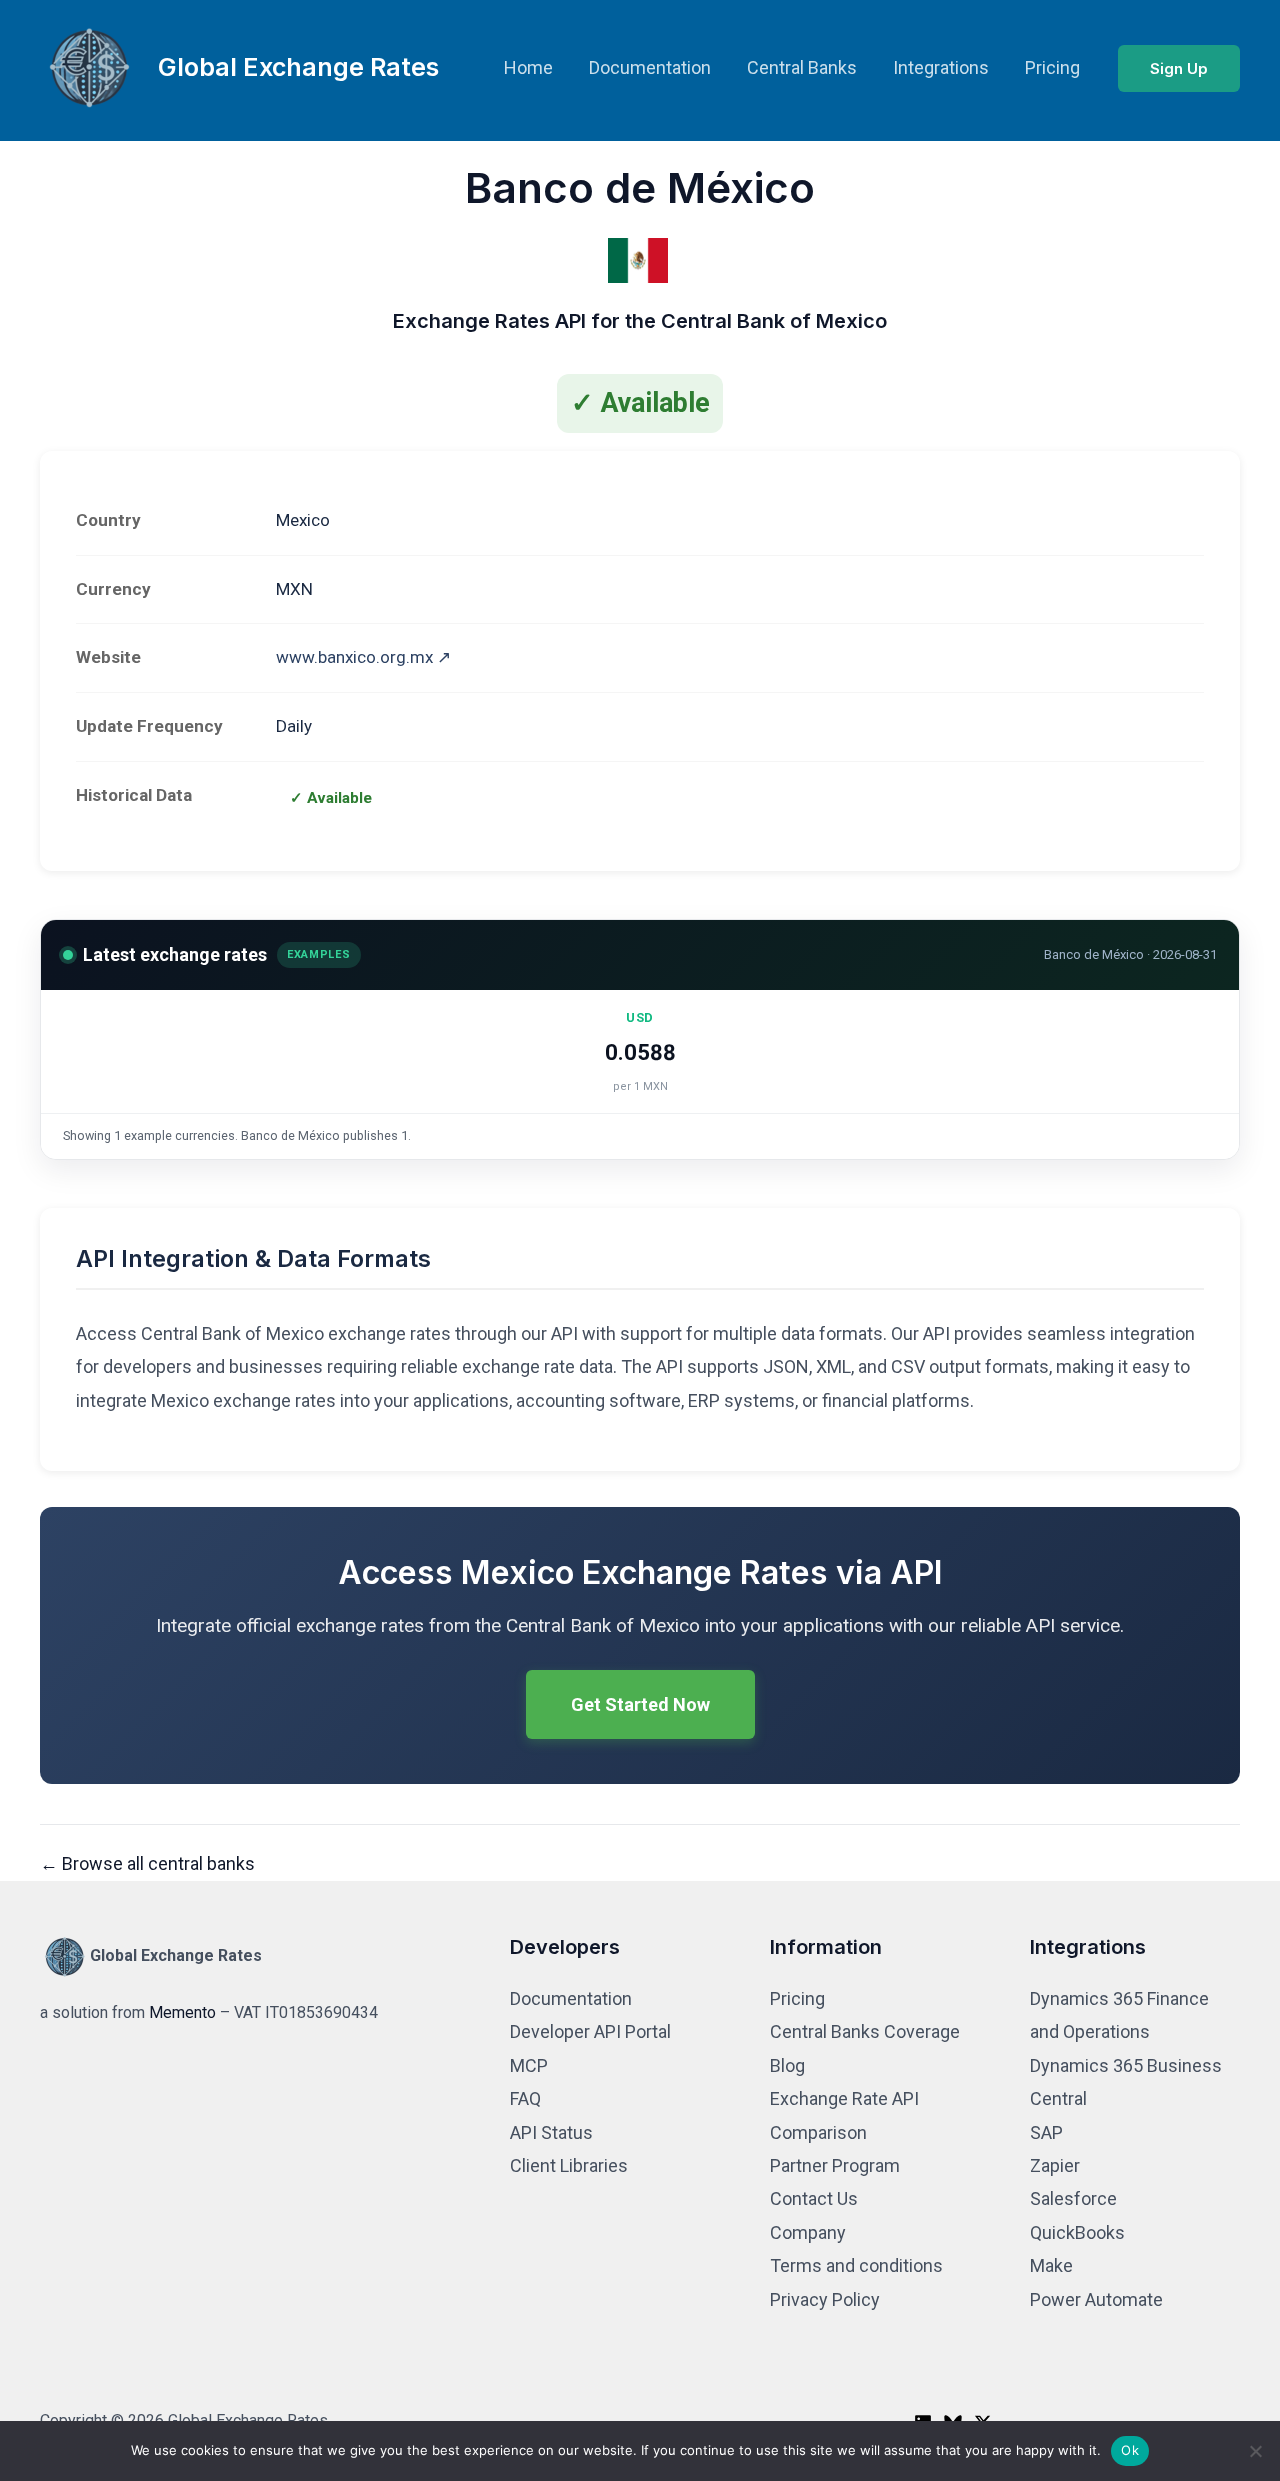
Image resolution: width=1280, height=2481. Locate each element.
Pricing (1052, 67)
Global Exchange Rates (298, 67)
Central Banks (802, 67)
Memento (182, 2012)
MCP (529, 2065)
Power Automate (1096, 2299)
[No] (1255, 2451)
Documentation (650, 67)
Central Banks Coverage (865, 2031)
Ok (1130, 2450)
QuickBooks (1077, 2232)
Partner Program (835, 2165)
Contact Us (814, 2198)
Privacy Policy (825, 2299)
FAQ (525, 2098)
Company (808, 2232)
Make (1051, 2265)
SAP (1046, 2132)
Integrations (941, 67)
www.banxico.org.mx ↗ (363, 657)
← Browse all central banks (147, 1863)
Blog (787, 2065)
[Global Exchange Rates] (90, 66)
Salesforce (1073, 2198)
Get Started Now (640, 1704)
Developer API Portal (590, 2031)
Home (528, 67)
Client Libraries (569, 2165)
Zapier (1055, 2165)
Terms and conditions (856, 2265)
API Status (551, 2132)
